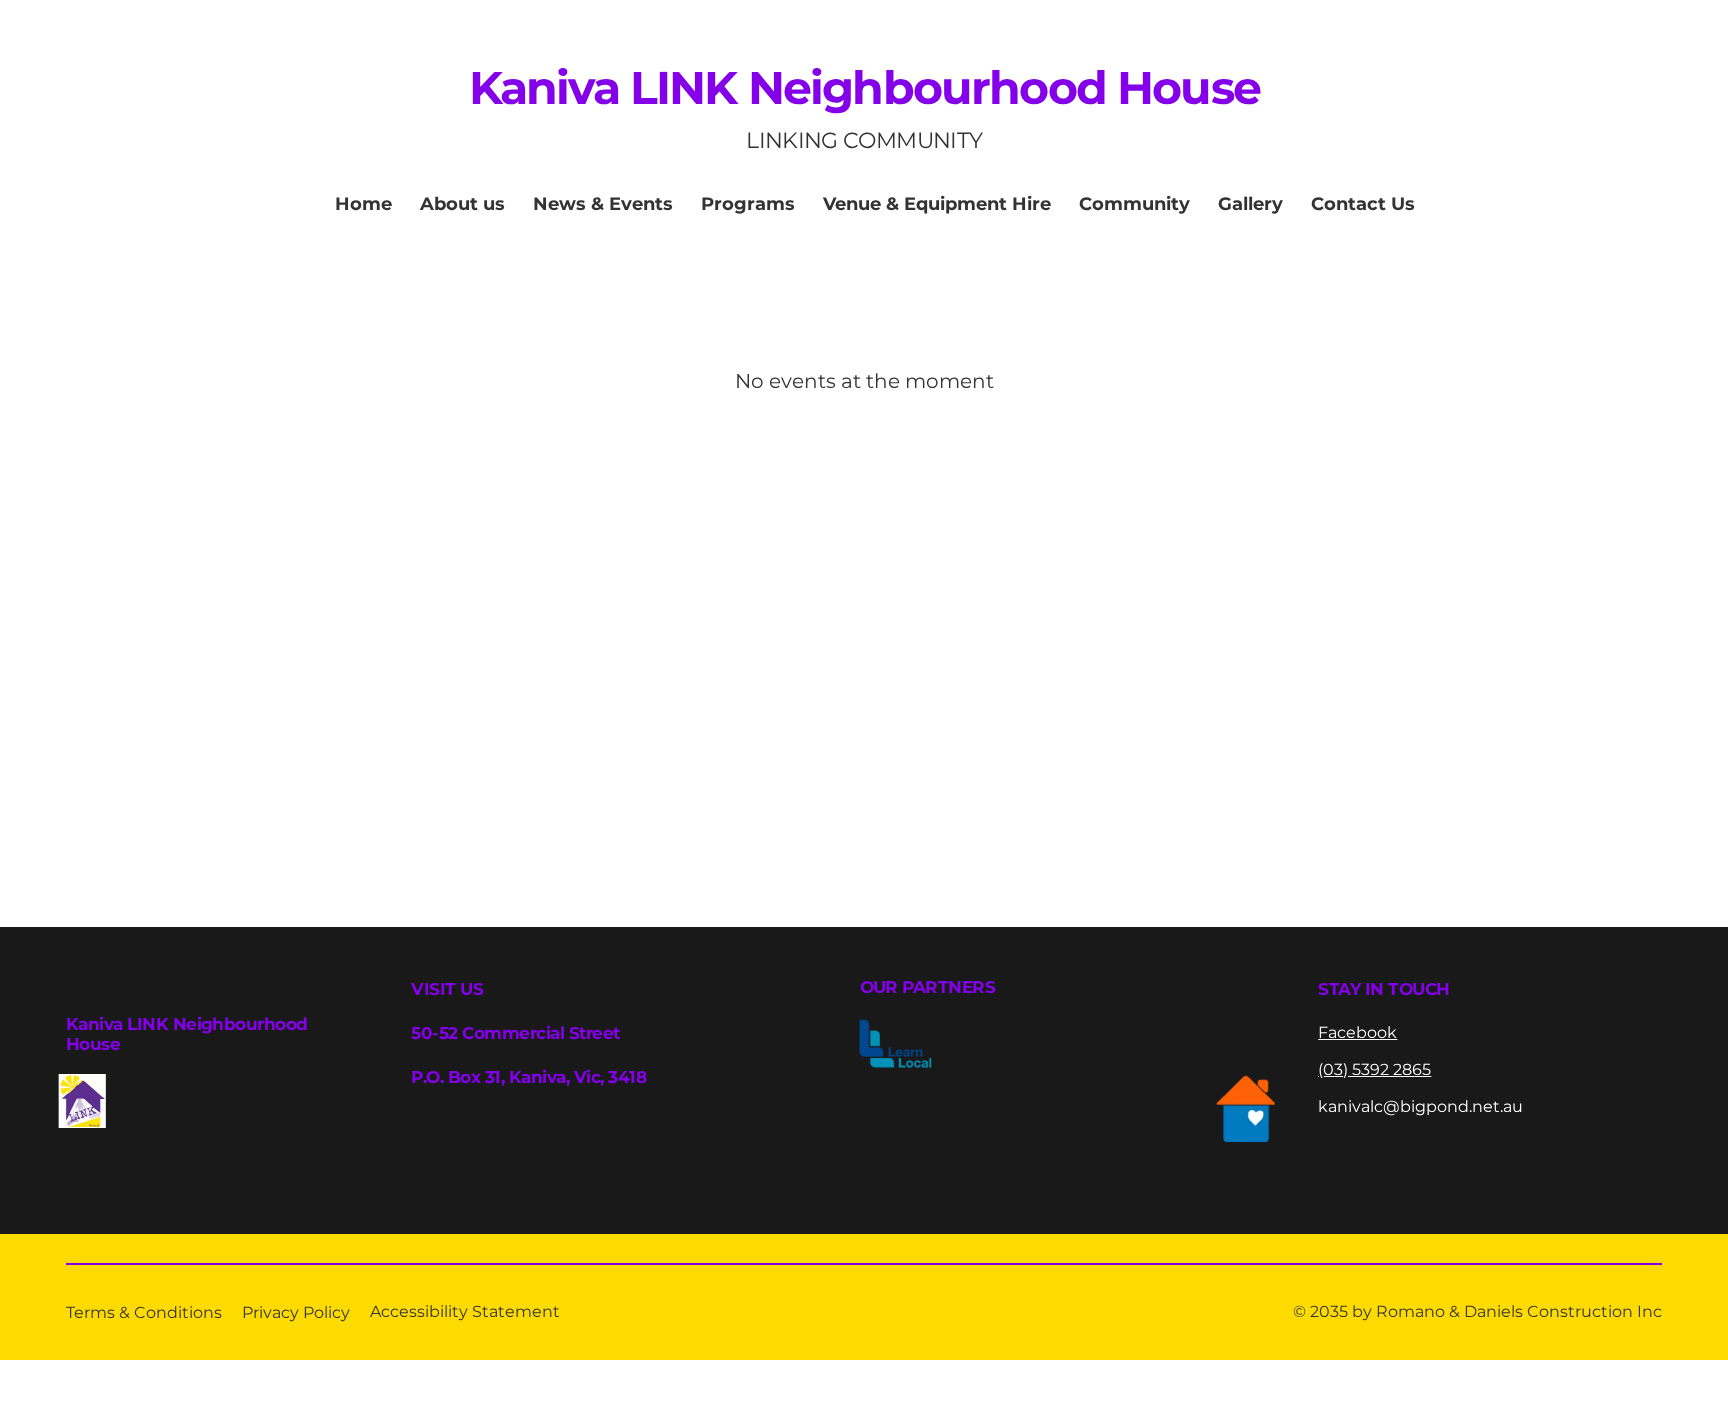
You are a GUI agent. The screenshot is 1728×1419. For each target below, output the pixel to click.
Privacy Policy (296, 1312)
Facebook (1357, 1032)
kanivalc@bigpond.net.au (1420, 1106)
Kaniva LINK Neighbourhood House (864, 88)
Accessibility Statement (465, 1311)
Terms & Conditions (144, 1312)
